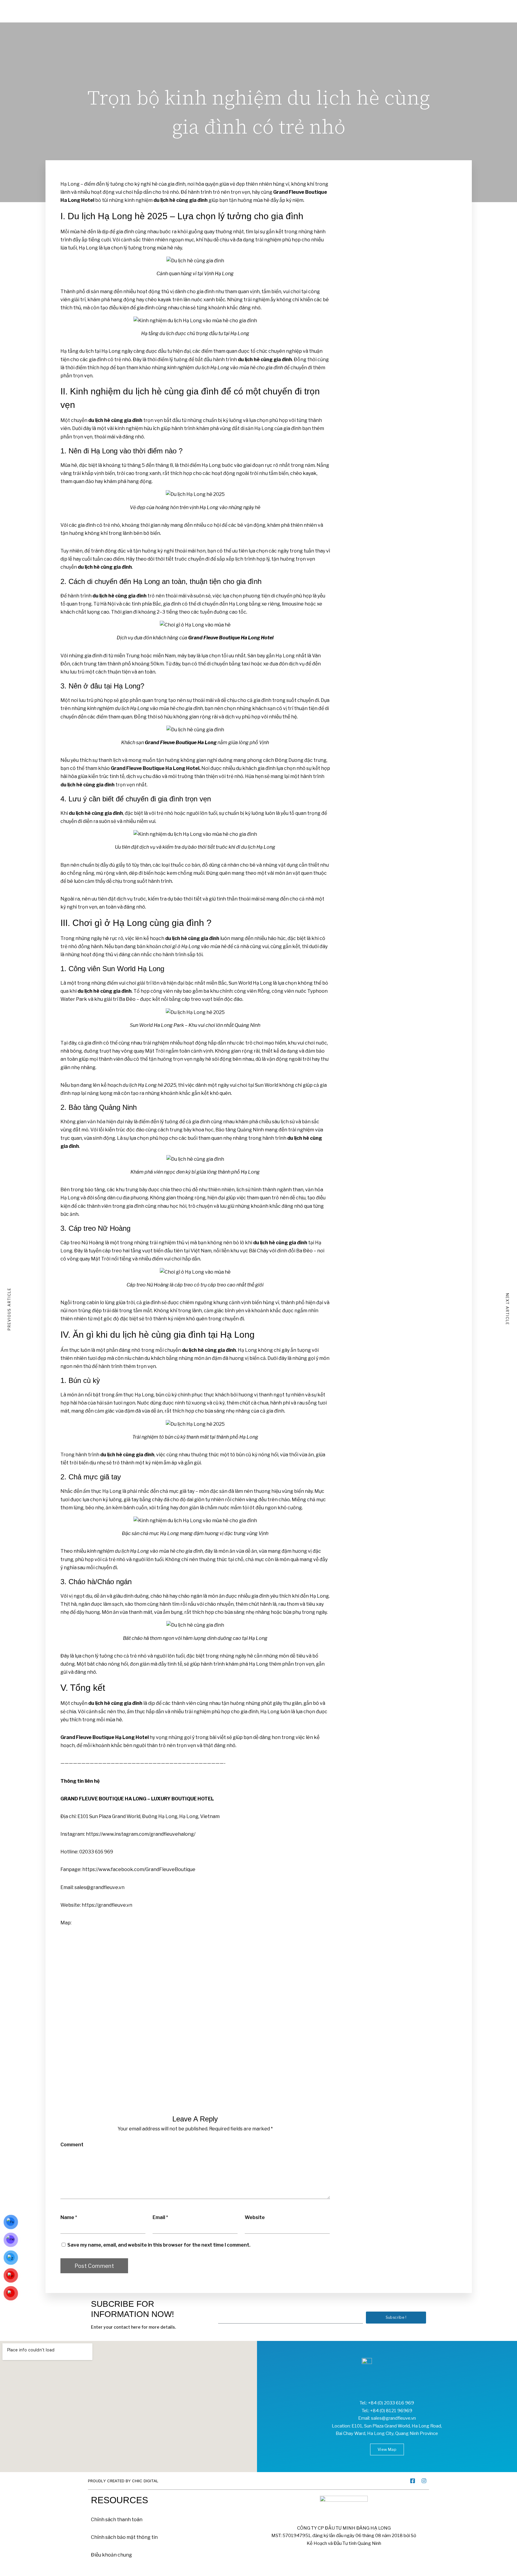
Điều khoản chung (111, 2555)
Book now (415, 7)
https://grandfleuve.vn (107, 1905)
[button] (387, 2449)
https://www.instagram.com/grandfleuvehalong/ (141, 1834)
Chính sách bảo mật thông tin (124, 2537)
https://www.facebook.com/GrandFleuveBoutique (139, 1869)
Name (67, 2217)
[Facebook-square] (413, 2481)
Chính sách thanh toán (117, 2520)
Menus (99, 7)
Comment (72, 2145)
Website (255, 2217)
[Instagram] (424, 2481)
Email (159, 2217)
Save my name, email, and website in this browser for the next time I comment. (159, 2245)
